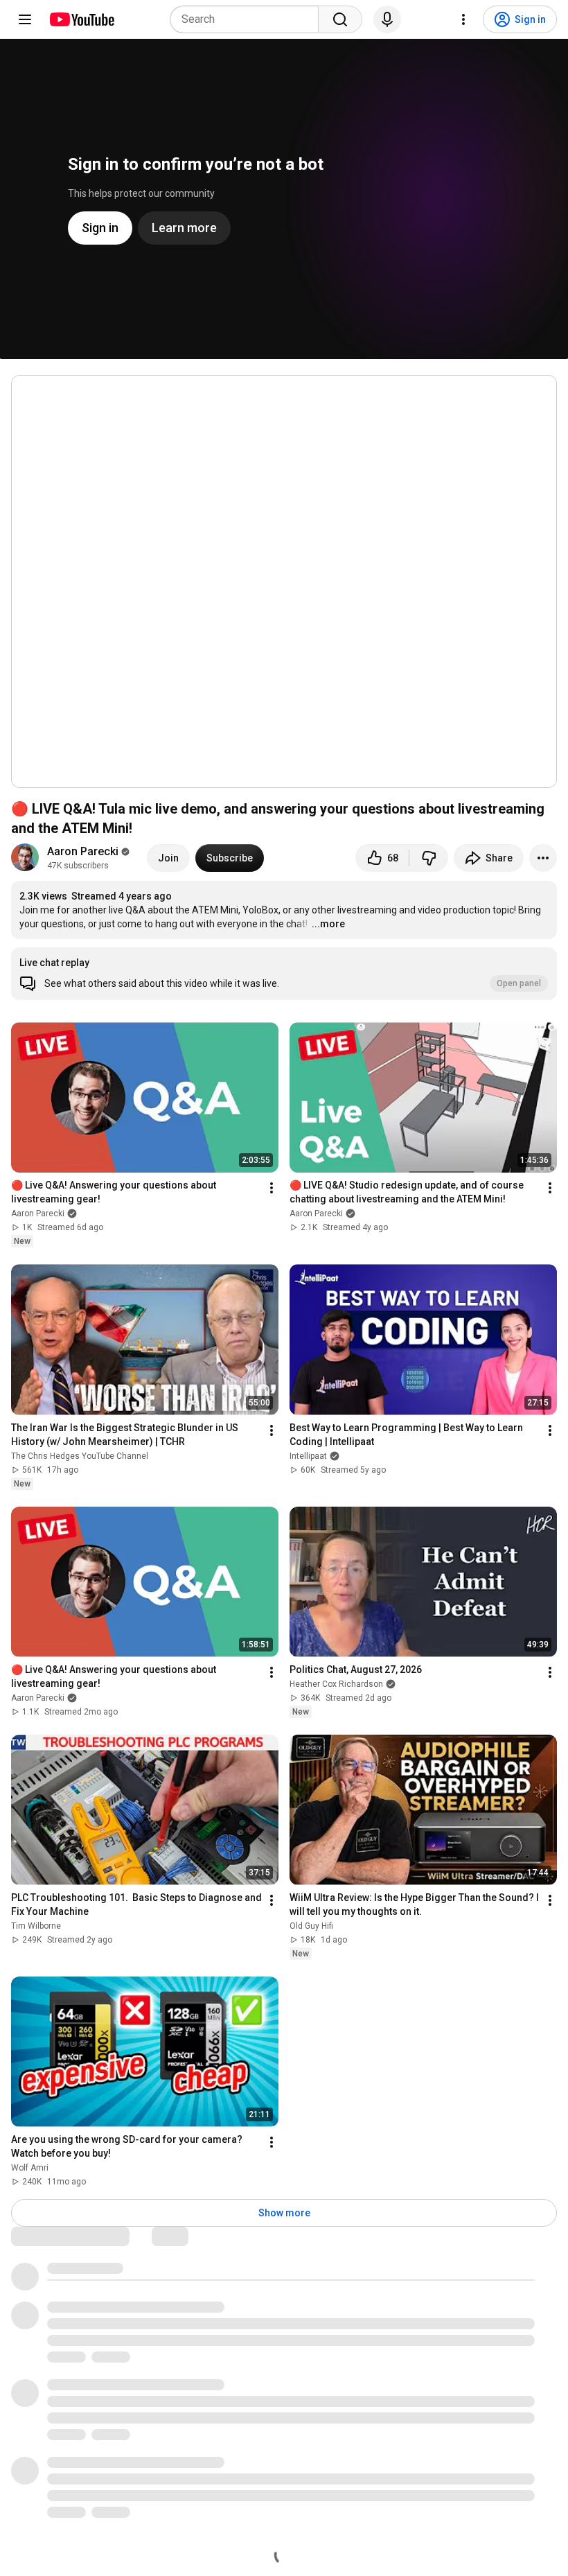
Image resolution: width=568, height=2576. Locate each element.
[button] (284, 974)
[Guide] (25, 19)
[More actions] (543, 858)
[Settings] (463, 19)
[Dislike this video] (429, 858)
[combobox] (248, 19)
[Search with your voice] (387, 19)
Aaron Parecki (83, 851)
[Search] (340, 19)
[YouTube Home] (81, 19)
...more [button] (328, 924)
